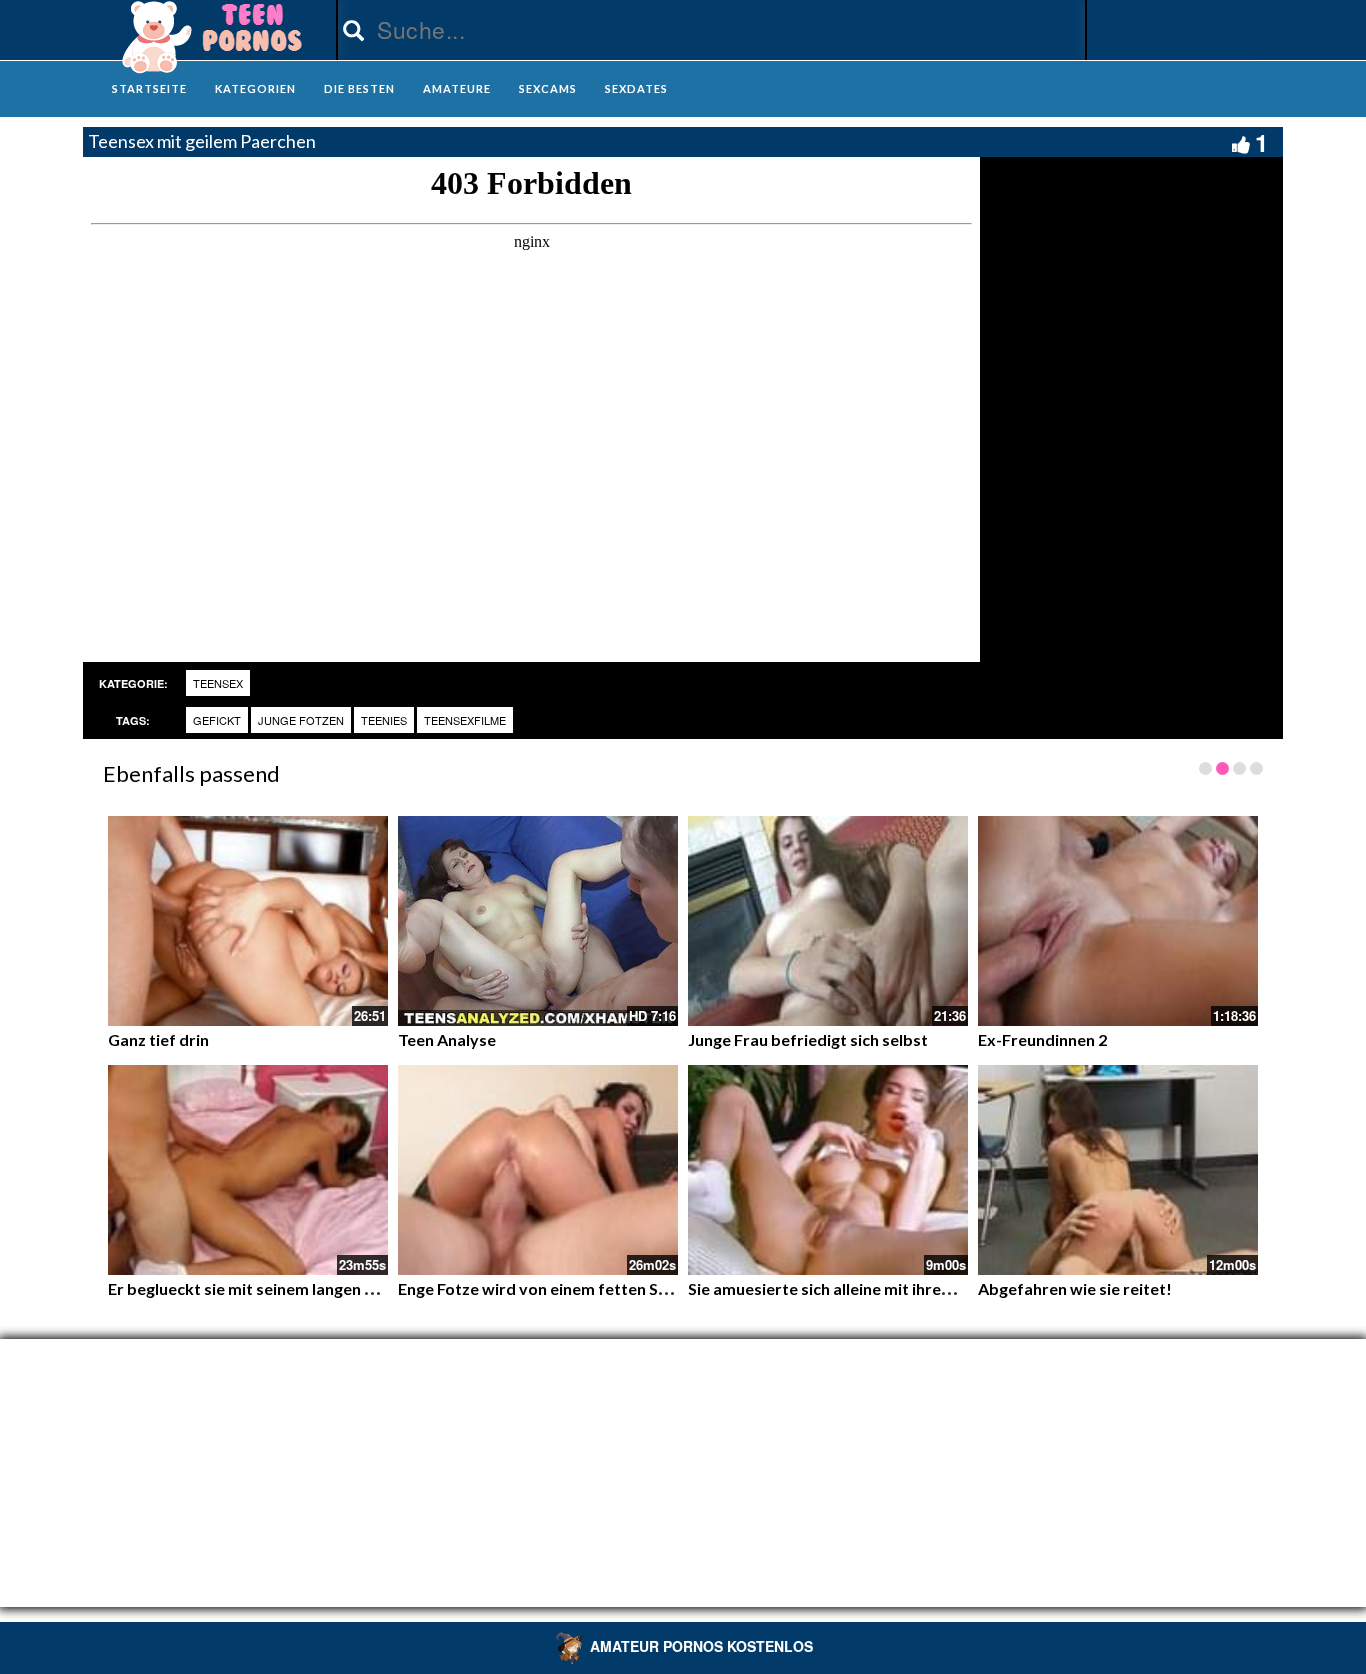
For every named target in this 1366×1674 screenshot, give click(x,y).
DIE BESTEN (359, 88)
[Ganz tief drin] (248, 921)
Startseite (149, 88)
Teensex (218, 683)
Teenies (384, 720)
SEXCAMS (548, 88)
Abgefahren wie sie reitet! (1075, 1288)
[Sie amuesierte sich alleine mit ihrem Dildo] (828, 1170)
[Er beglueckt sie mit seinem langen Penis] (248, 1170)
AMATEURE (457, 88)
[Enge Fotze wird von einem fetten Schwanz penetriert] (538, 1170)
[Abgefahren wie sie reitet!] (1118, 1170)
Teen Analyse (447, 1039)
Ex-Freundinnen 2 (1042, 1039)
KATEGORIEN (255, 88)
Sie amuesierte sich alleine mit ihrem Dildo (843, 1288)
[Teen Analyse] (538, 921)
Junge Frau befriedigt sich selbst (808, 1039)
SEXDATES (636, 88)
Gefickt (217, 720)
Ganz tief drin (158, 1039)
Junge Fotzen (301, 720)
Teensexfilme (465, 720)
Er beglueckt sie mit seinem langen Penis (256, 1288)
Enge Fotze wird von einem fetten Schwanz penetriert (596, 1288)
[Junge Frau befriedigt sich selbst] (828, 921)
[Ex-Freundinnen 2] (1118, 921)
